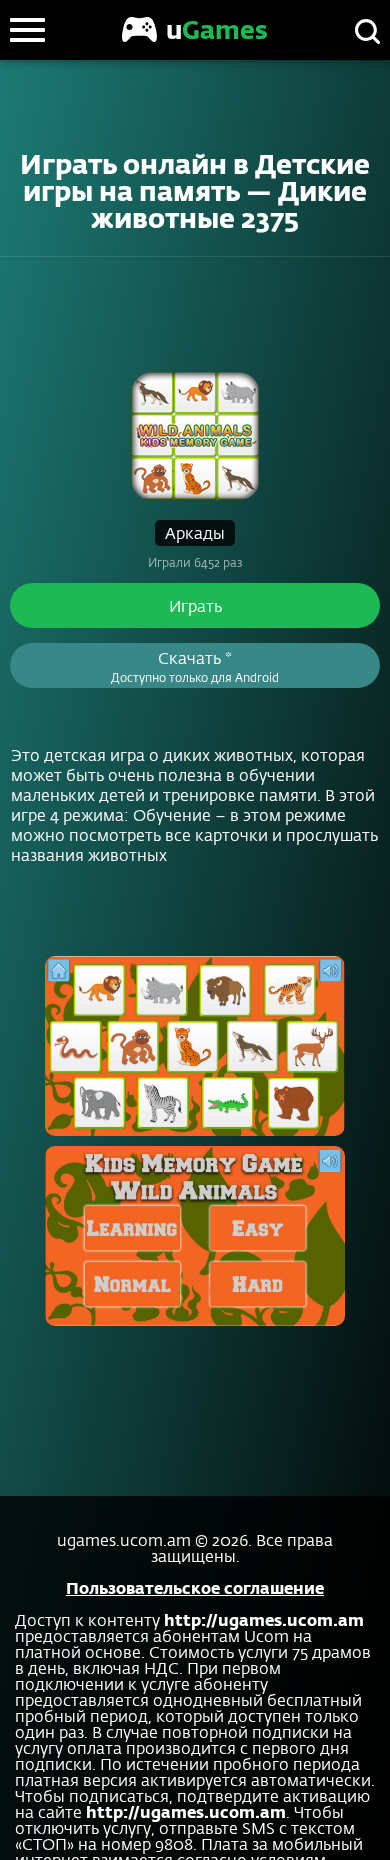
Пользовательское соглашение (195, 1587)
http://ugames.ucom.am (264, 1619)
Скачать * (195, 666)
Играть (195, 605)
